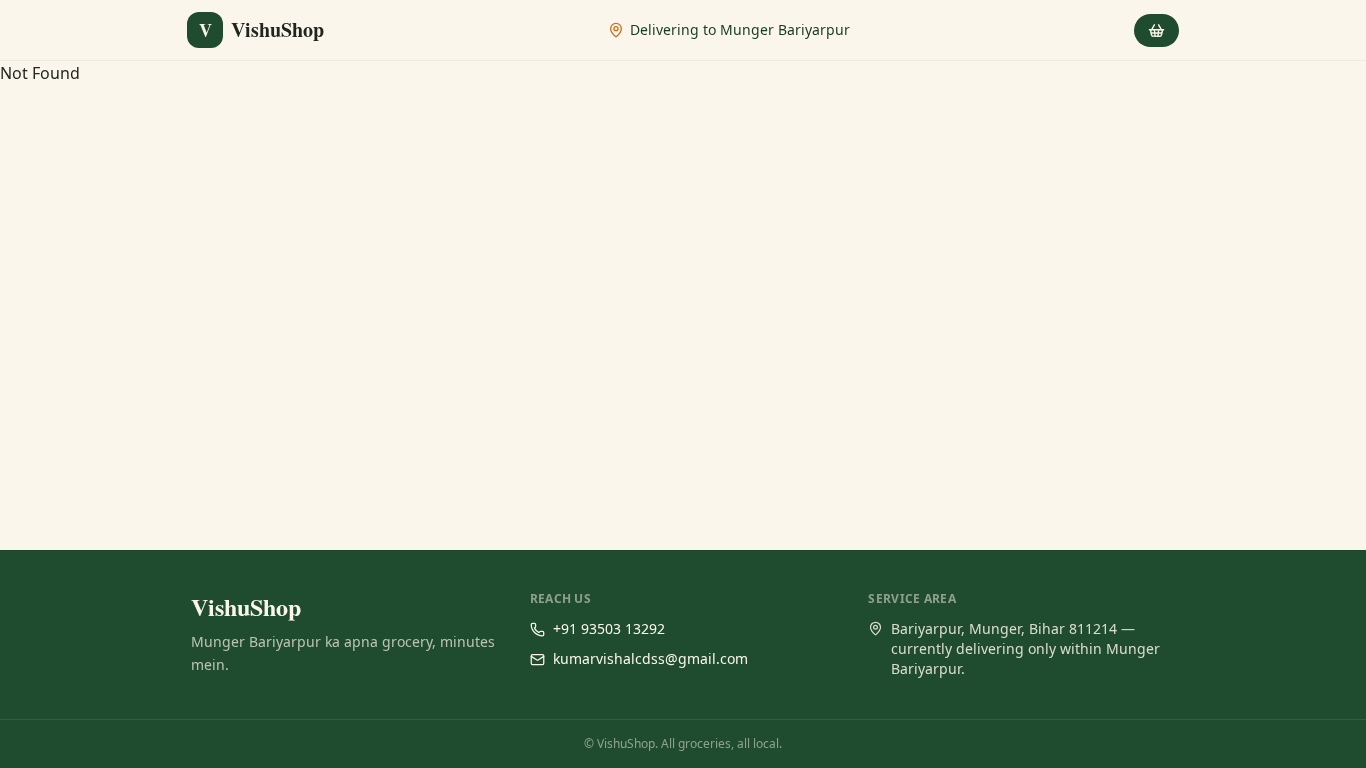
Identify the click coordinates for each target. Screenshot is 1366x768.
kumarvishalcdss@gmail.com (650, 658)
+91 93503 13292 (609, 628)
